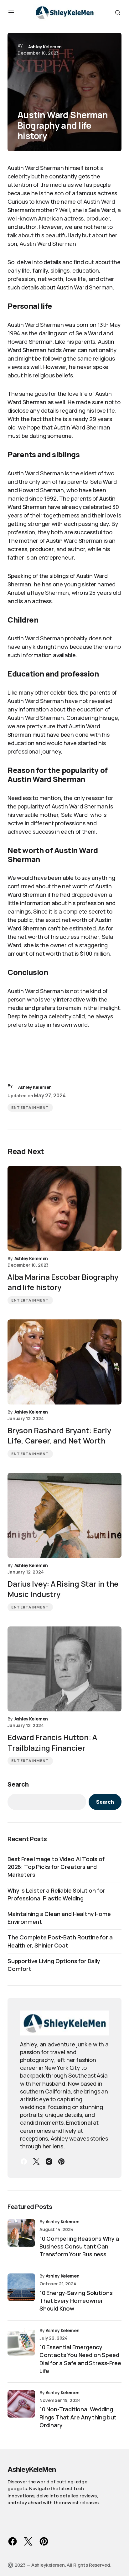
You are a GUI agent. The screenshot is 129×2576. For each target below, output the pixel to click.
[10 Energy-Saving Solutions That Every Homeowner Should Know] (21, 2287)
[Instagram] (49, 2161)
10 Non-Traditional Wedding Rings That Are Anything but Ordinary (78, 2417)
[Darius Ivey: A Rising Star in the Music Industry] (64, 1515)
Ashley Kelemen (63, 2222)
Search (18, 1784)
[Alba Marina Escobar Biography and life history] (64, 1208)
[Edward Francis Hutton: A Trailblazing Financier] (64, 1669)
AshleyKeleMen (32, 2469)
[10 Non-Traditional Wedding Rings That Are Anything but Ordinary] (21, 2404)
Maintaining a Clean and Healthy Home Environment (59, 1918)
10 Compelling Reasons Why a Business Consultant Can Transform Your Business (79, 2246)
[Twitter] (36, 2161)
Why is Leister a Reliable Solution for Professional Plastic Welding (56, 1894)
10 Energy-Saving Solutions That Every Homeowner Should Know (76, 2301)
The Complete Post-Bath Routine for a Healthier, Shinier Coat (60, 1941)
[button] (11, 12)
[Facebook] (24, 2161)
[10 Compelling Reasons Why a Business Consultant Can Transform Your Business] (21, 2233)
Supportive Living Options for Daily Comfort (54, 1965)
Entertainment (30, 1108)
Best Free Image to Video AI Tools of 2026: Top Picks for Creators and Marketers (56, 1867)
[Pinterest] (61, 2161)
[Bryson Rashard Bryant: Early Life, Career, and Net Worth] (64, 1362)
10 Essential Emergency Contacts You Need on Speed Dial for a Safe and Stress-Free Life (80, 2359)
